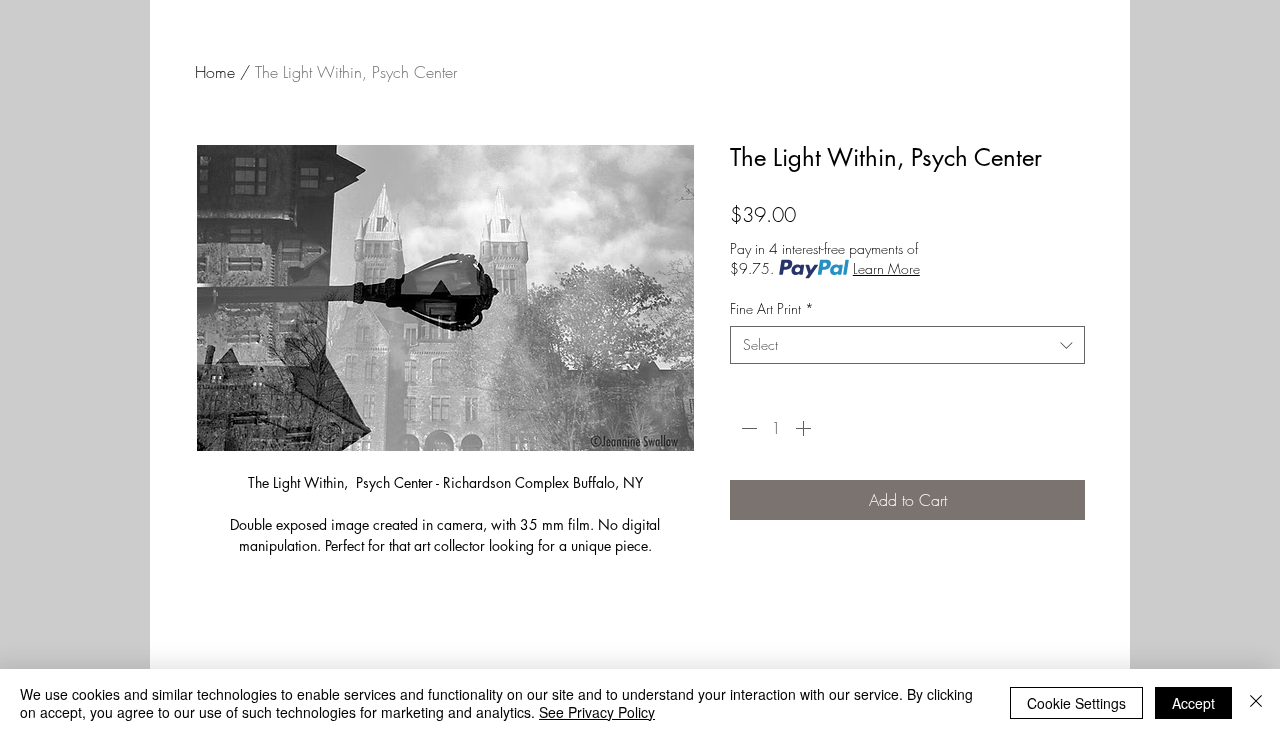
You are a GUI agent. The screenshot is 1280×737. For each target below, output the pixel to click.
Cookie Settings (1076, 703)
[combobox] (907, 345)
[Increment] (805, 428)
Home (215, 72)
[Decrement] (747, 428)
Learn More (886, 268)
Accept (1193, 703)
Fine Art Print (772, 308)
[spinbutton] (776, 428)
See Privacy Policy (597, 712)
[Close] (1256, 703)
